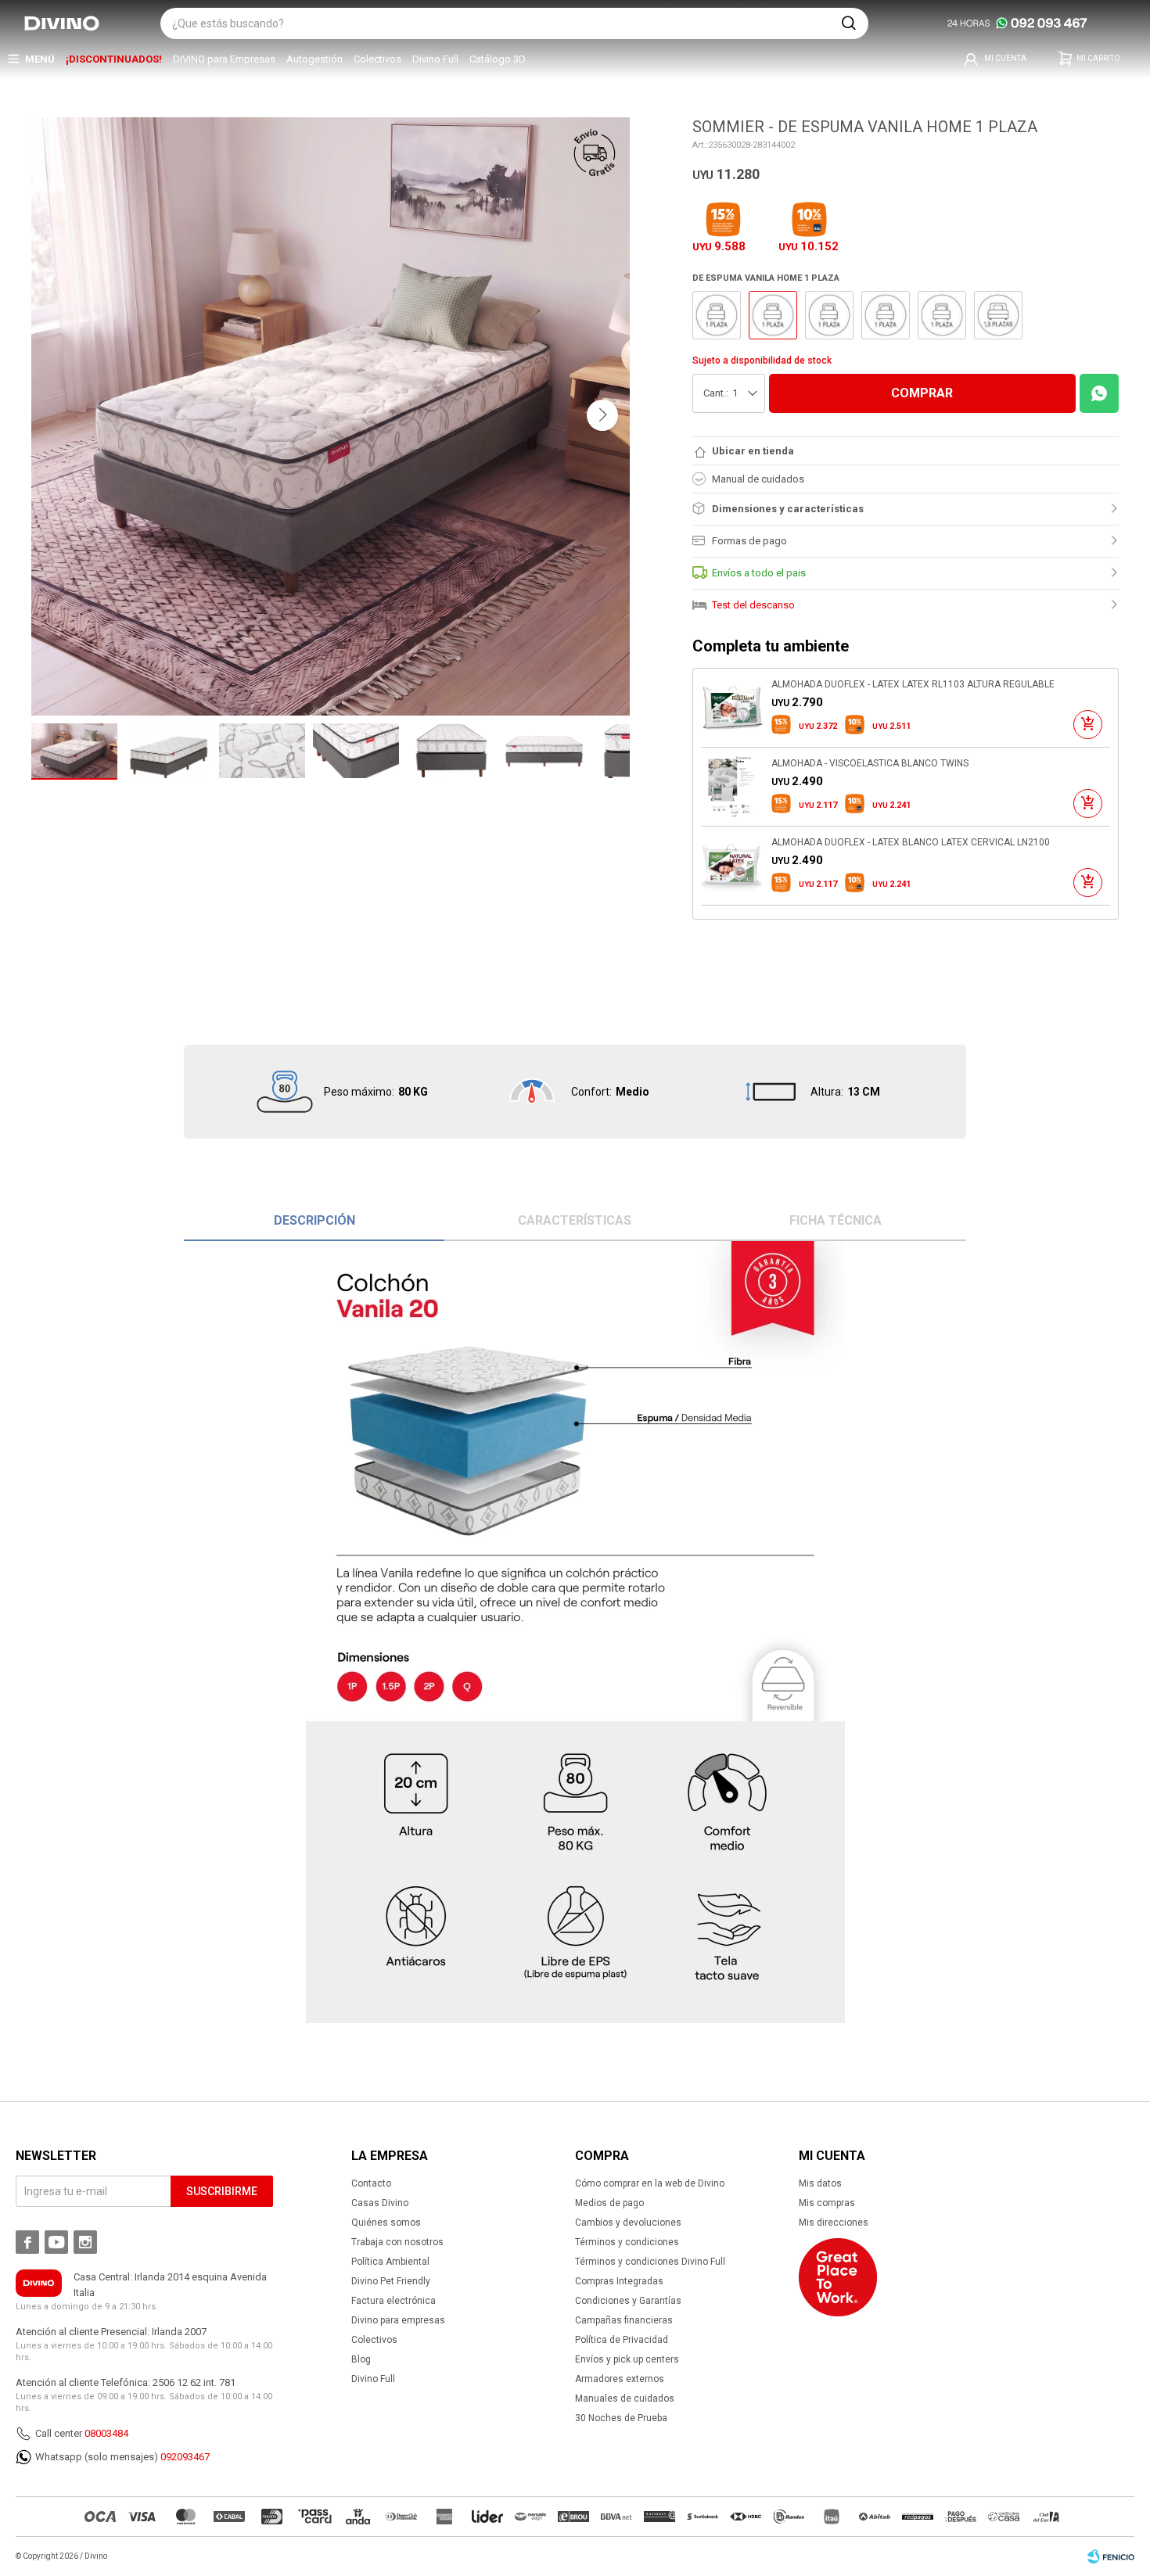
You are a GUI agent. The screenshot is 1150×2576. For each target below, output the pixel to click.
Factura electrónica (394, 2301)
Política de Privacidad (622, 2340)
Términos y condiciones (627, 2242)
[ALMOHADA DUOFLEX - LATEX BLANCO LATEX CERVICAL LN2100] (732, 866)
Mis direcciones (834, 2223)
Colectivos (377, 59)
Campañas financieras (624, 2320)
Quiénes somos (386, 2223)
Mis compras (827, 2203)
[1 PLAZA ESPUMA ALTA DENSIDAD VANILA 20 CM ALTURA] (886, 315)
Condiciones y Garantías (628, 2301)
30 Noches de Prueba (621, 2418)
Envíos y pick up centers (627, 2359)
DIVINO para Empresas (224, 59)
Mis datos (820, 2183)
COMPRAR (922, 393)
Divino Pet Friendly (391, 2281)
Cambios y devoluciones (628, 2223)
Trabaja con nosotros (397, 2242)
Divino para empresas (398, 2320)
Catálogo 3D (498, 59)
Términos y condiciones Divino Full (650, 2262)
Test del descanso (753, 605)
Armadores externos (620, 2379)
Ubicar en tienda (753, 451)
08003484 (106, 2433)
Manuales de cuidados (625, 2398)
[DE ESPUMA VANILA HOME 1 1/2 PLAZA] (998, 315)
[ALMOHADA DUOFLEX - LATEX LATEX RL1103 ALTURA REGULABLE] (732, 708)
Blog (361, 2359)
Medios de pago (609, 2203)
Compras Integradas (619, 2281)
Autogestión (314, 59)
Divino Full (435, 59)
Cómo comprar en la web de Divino (650, 2183)
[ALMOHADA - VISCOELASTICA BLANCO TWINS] (732, 787)
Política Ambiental (390, 2262)
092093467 (185, 2457)
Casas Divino (380, 2203)
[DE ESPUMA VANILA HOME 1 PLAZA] (717, 315)
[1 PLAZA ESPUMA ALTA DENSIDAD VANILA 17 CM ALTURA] (829, 315)
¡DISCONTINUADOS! (114, 59)
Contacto (371, 2183)
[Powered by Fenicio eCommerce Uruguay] (1111, 2556)
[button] (849, 23)
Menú (40, 59)
